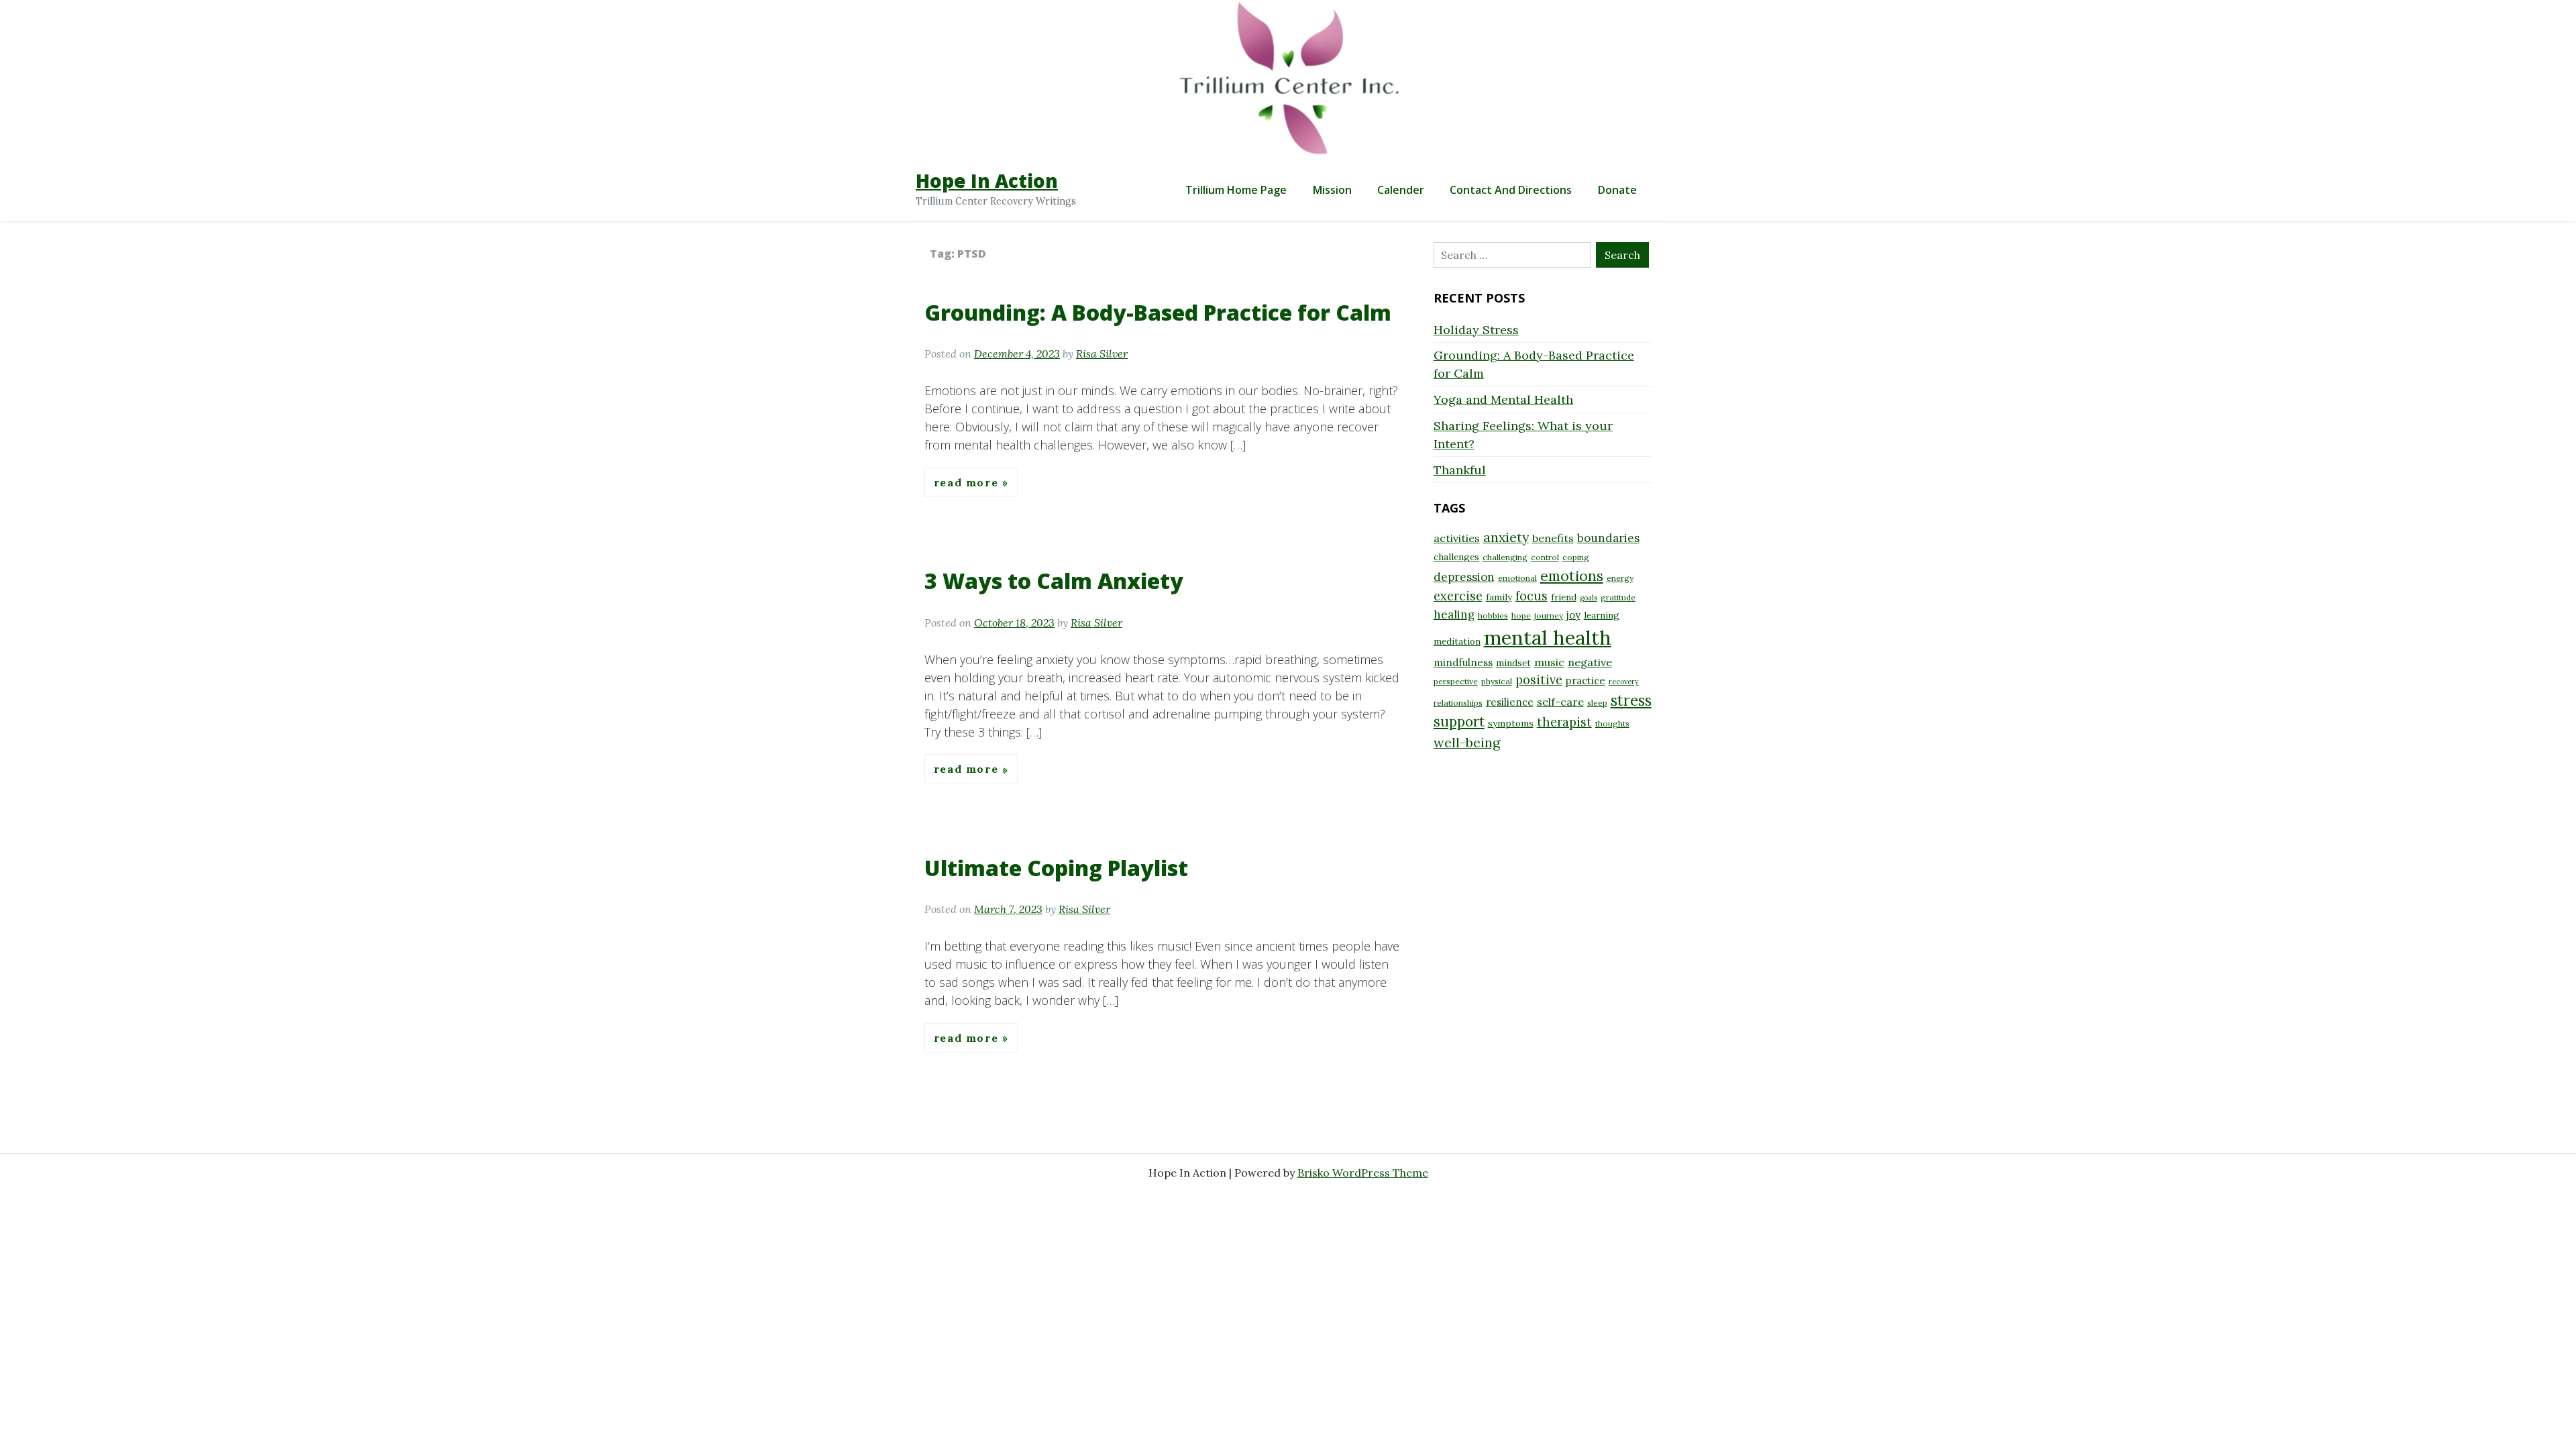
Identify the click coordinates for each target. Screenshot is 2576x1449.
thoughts (1612, 723)
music (1549, 662)
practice (1586, 681)
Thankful (1460, 470)
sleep (1597, 703)
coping (1576, 557)
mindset (1513, 663)
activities (1457, 538)
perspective (1456, 681)
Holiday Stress (1476, 330)
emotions (1572, 576)
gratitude (1618, 597)
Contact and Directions (1511, 190)
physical (1497, 681)
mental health (1548, 637)
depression (1464, 577)
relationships (1458, 703)
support (1459, 721)
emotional (1517, 578)
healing (1454, 614)
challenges (1456, 557)
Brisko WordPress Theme (1363, 1173)
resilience (1510, 702)
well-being (1467, 742)
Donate (1617, 190)
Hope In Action (987, 180)
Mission (1332, 190)
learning (1602, 615)
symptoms (1511, 723)
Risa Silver (1102, 354)
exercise (1458, 596)
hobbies (1493, 615)
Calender (1401, 190)
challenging (1505, 557)
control (1545, 557)
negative (1590, 662)
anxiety (1506, 537)
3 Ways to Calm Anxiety (1054, 581)
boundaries (1608, 538)
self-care (1560, 702)
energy (1620, 578)
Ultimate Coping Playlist (1056, 868)
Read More (968, 482)
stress (1631, 700)
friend (1564, 597)
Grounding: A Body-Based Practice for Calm (1158, 312)
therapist (1564, 722)
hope (1521, 615)
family (1499, 597)
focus (1532, 596)
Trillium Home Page (1236, 190)
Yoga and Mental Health (1503, 399)
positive (1539, 680)
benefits (1553, 538)
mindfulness (1463, 662)
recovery (1624, 682)
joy (1573, 615)
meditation (1457, 641)
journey (1549, 615)
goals (1589, 598)
